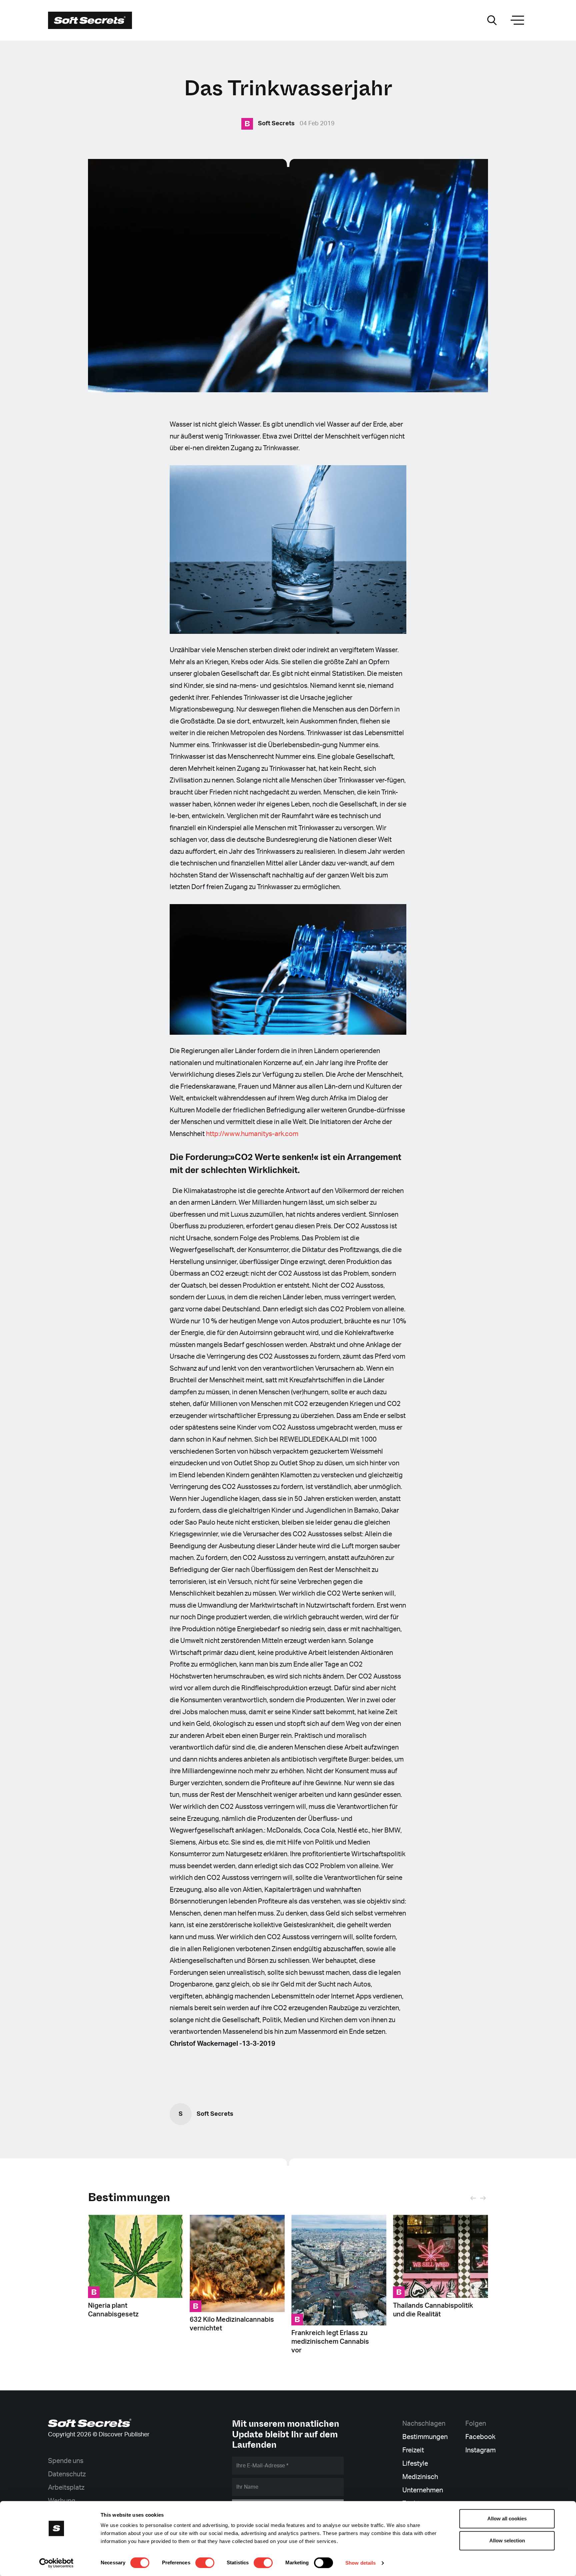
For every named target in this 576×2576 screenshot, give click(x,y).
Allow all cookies (507, 2519)
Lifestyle (415, 2464)
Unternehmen (423, 2490)
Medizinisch (420, 2477)
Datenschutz (67, 2474)
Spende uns (66, 2461)
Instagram (480, 2450)
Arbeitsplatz (66, 2488)
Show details (360, 2563)
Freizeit (413, 2450)
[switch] (205, 2563)
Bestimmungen (129, 2197)
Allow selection (507, 2541)
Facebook (480, 2437)
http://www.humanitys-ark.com (252, 1134)
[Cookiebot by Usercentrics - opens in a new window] (56, 2563)
